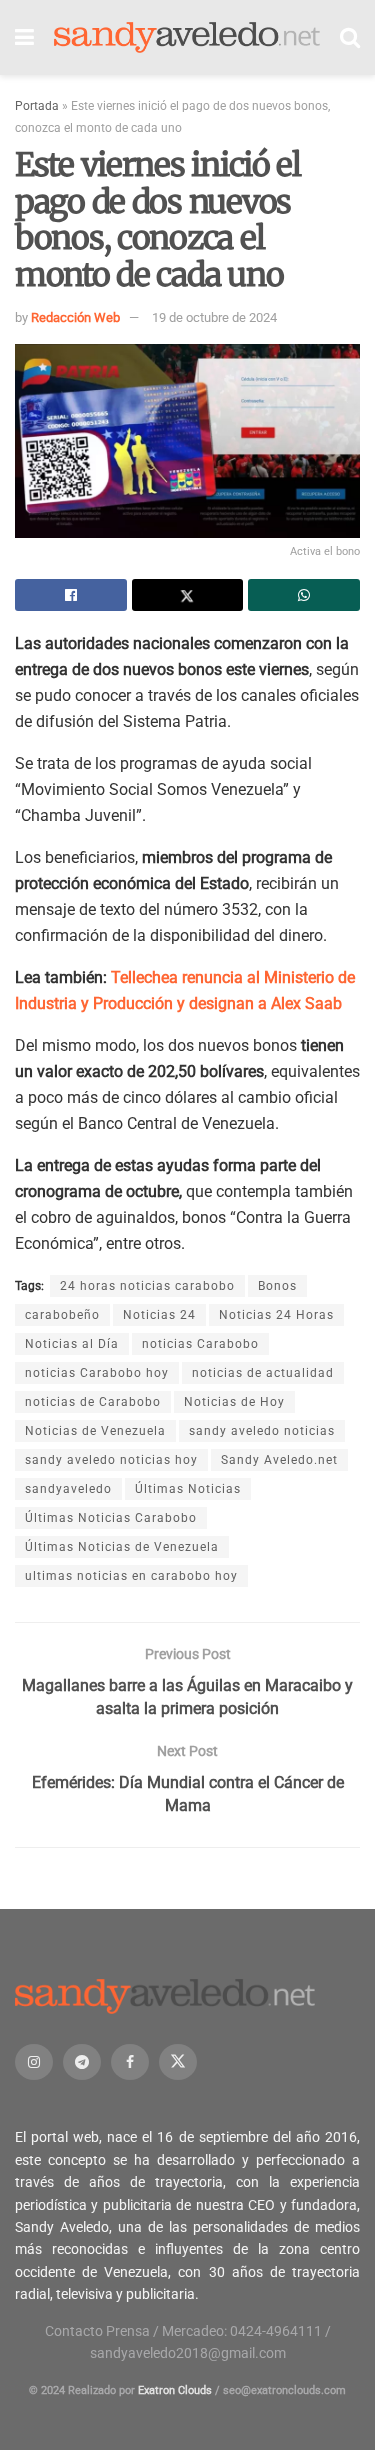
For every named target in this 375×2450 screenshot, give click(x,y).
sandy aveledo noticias (262, 1431)
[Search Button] (350, 37)
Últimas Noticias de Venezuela (122, 1547)
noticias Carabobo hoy (97, 1373)
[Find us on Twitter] (178, 2062)
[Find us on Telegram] (82, 2062)
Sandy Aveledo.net (279, 1460)
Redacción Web (75, 317)
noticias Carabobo (200, 1344)
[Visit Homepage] (187, 37)
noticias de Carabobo (93, 1402)
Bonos (277, 1286)
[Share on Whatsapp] (304, 595)
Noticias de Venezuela (95, 1431)
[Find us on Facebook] (130, 2062)
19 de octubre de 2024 (214, 317)
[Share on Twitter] (188, 595)
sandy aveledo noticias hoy (111, 1460)
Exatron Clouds (175, 2390)
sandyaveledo (68, 1489)
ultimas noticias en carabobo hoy (131, 1576)
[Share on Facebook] (71, 595)
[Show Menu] (24, 37)
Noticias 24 (159, 1315)
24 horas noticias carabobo (147, 1286)
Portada (37, 106)
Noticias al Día (72, 1344)
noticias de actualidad (263, 1373)
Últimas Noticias (188, 1489)
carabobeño (62, 1315)
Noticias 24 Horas (276, 1315)
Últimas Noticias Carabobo (111, 1518)
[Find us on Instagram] (34, 2062)
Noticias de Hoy (234, 1402)
